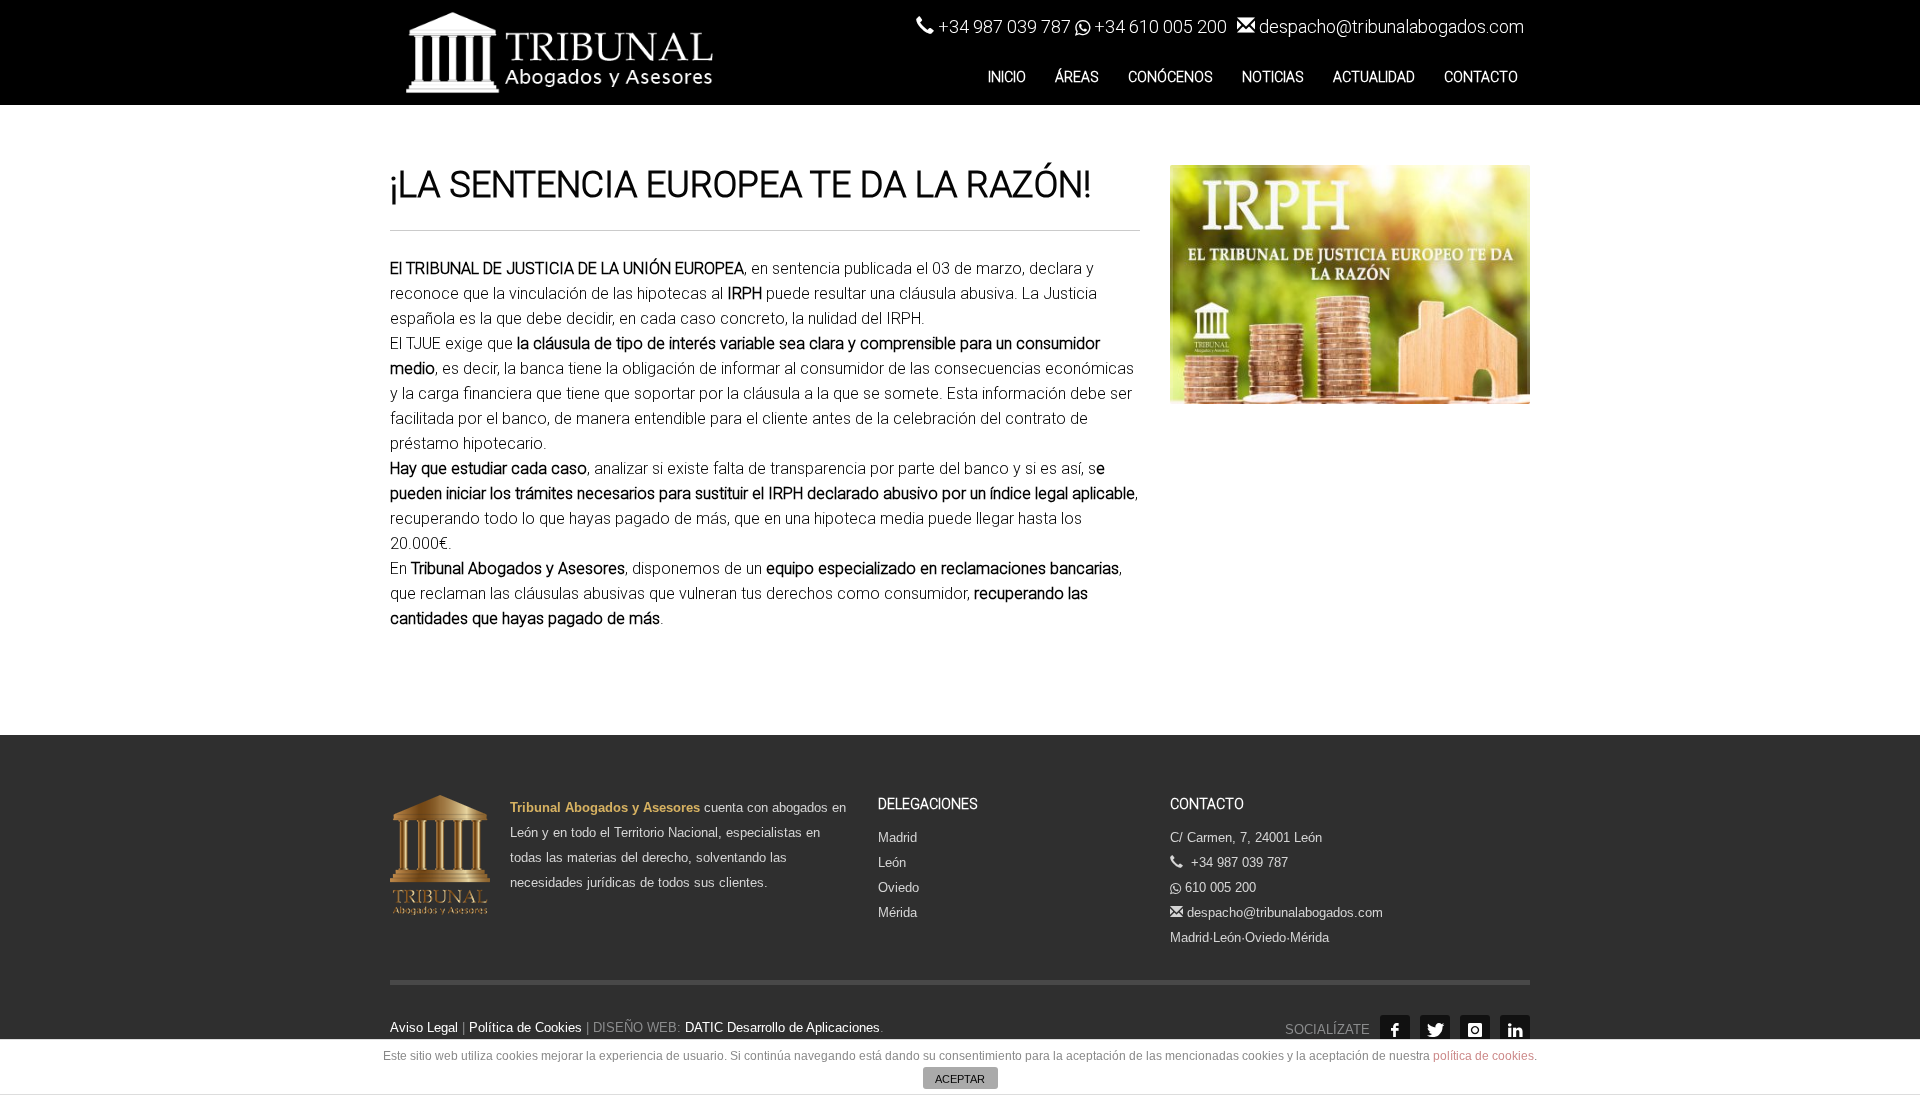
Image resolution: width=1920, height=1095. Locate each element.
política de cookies (1483, 1056)
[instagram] (1475, 1030)
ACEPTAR (960, 1079)
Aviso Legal (424, 1027)
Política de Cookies (525, 1027)
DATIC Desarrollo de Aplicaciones (780, 1027)
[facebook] (1395, 1030)
